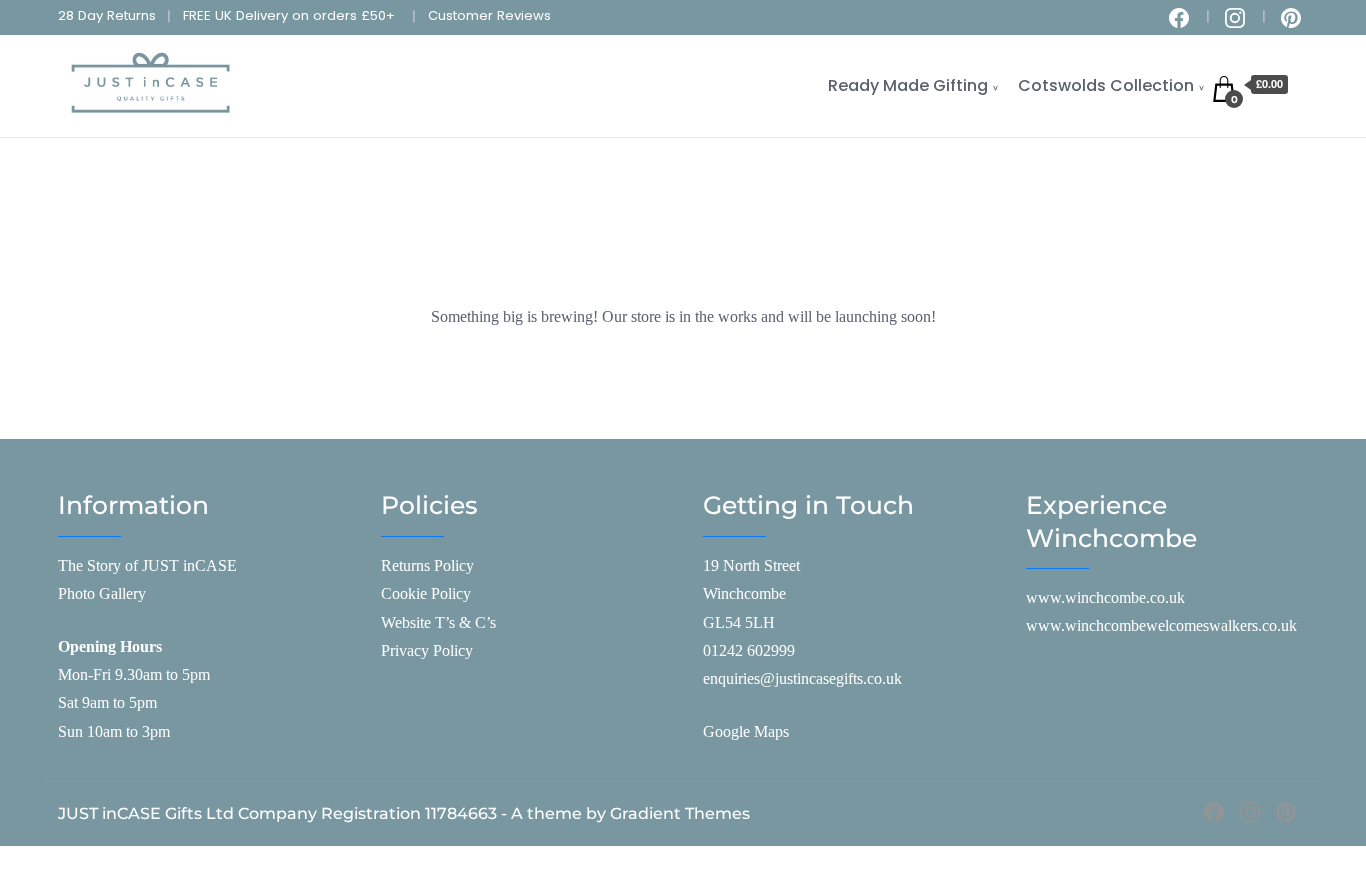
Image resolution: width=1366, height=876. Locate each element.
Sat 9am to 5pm (107, 702)
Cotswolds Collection (1106, 85)
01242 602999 (749, 650)
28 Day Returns (107, 15)
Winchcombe (744, 593)
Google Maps (746, 731)
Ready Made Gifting (908, 85)
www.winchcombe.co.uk (1105, 597)
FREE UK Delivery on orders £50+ (289, 15)
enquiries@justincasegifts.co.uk (802, 678)
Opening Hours (110, 646)
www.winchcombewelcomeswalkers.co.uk (1161, 625)
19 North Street (751, 565)
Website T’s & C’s (438, 622)
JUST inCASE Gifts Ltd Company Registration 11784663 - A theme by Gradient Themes (404, 813)
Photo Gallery (102, 593)
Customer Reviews (489, 15)
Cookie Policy (426, 593)
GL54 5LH (739, 622)
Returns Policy (427, 565)
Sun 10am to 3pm (114, 731)
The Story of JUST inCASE (147, 565)
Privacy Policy (427, 650)
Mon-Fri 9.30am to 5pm (134, 674)
